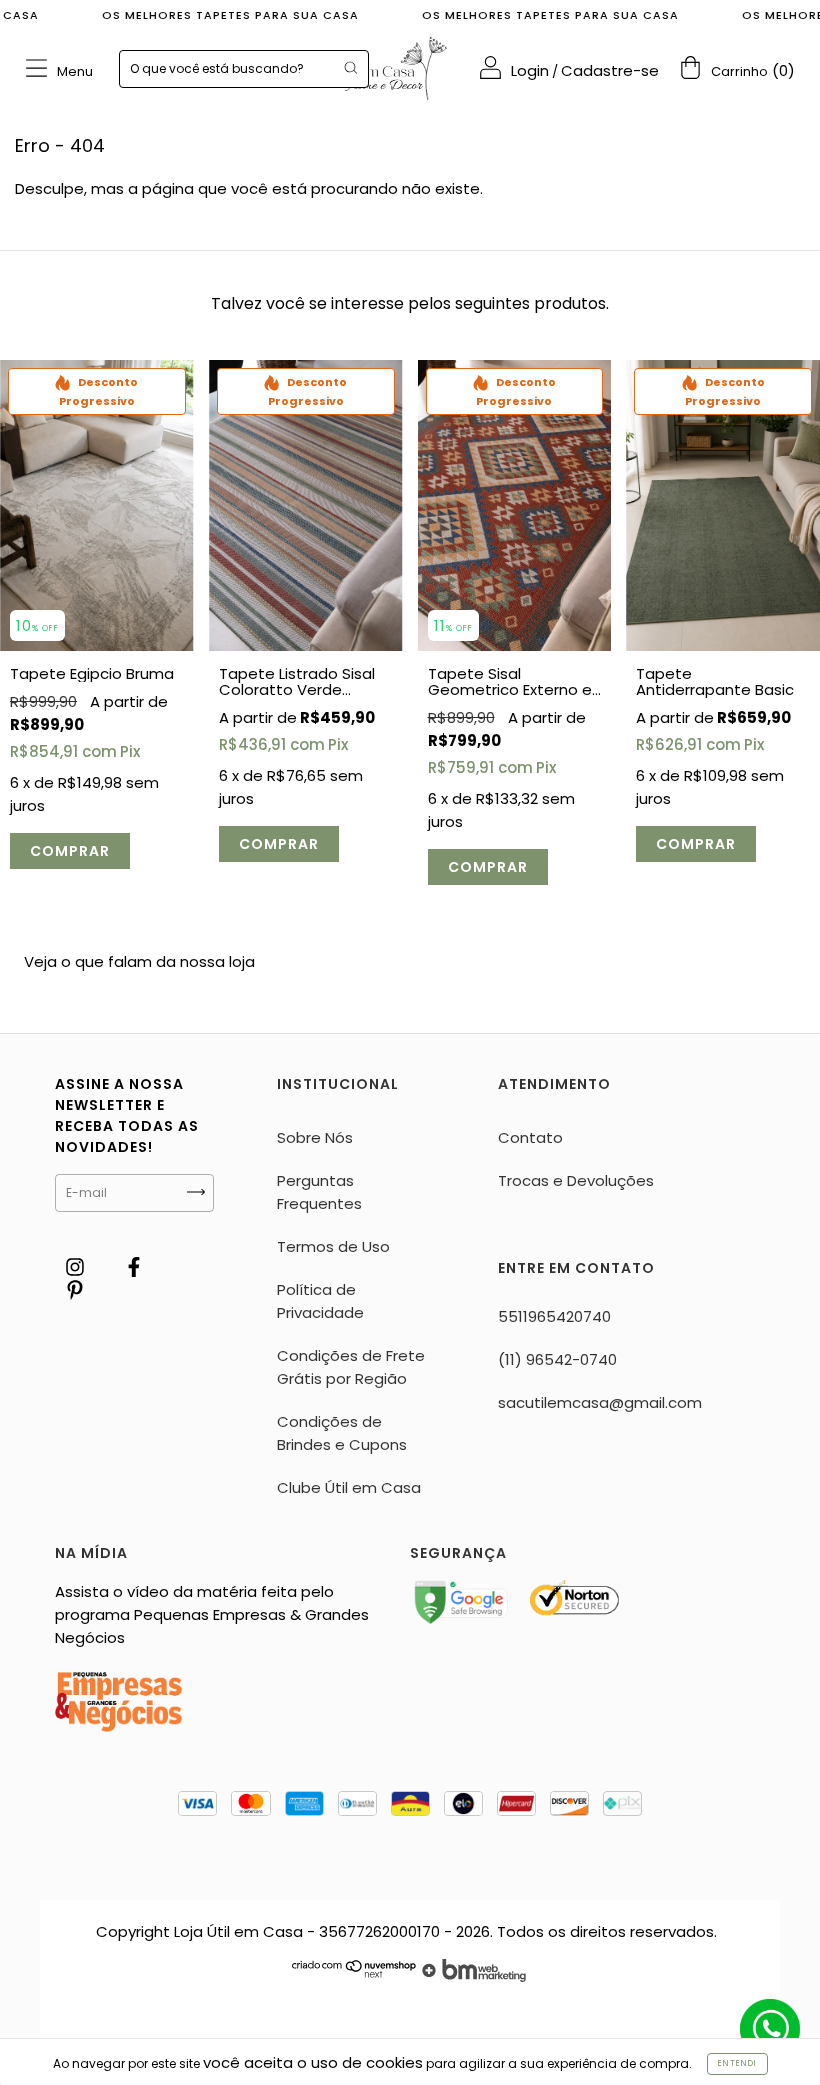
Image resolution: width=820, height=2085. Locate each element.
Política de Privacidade (320, 1301)
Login (530, 70)
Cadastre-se (610, 70)
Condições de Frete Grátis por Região (351, 1367)
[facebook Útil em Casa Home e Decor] (134, 1267)
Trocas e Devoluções (576, 1180)
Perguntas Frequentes (319, 1192)
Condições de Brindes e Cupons (342, 1433)
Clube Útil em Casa (349, 1487)
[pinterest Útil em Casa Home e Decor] (75, 1290)
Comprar (70, 851)
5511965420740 (554, 1316)
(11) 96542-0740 (557, 1359)
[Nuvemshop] (354, 1976)
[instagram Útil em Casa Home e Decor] (77, 1267)
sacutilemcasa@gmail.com (600, 1402)
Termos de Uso (333, 1246)
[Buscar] (350, 67)
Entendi (737, 2063)
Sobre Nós (315, 1137)
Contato (530, 1137)
